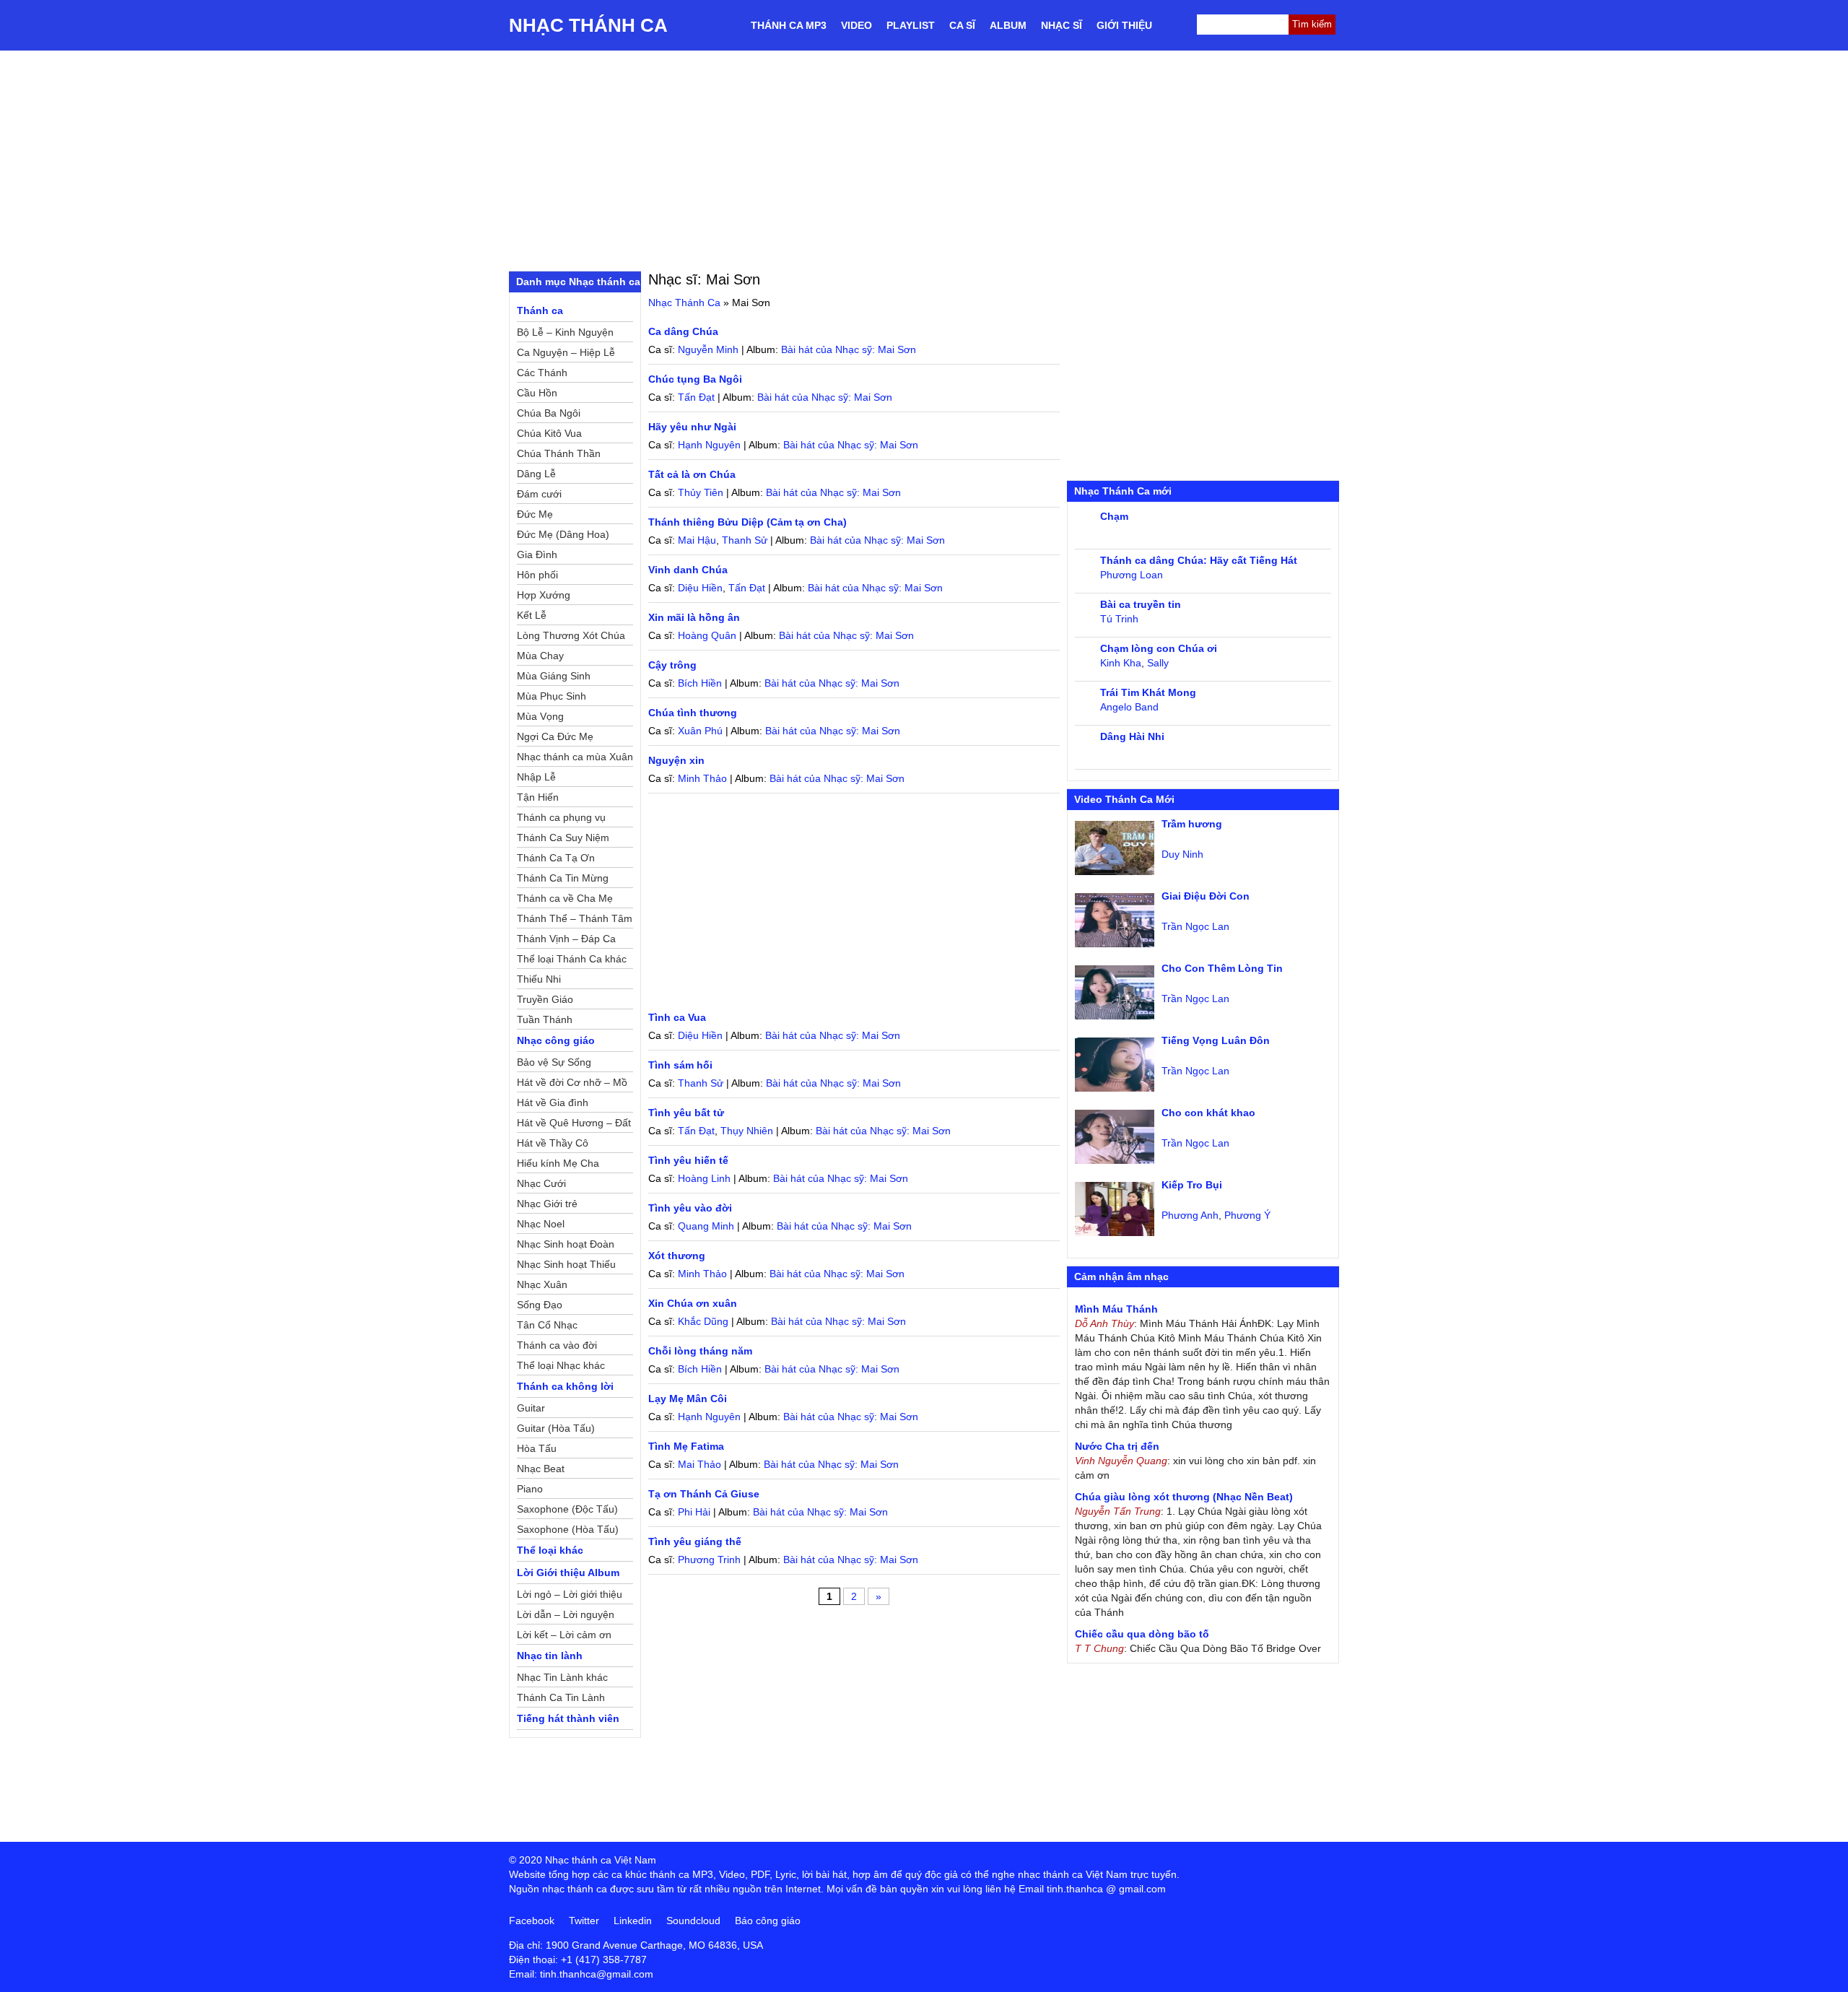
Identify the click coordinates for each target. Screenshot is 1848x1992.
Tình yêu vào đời (690, 1208)
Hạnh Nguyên (709, 445)
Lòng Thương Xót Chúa (571, 635)
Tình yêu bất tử (686, 1113)
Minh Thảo (702, 778)
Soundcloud (693, 1921)
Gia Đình (537, 554)
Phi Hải (694, 1512)
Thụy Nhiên (747, 1131)
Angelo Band (1129, 707)
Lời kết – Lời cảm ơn (564, 1635)
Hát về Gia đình (553, 1102)
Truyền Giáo (545, 999)
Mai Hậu (697, 540)
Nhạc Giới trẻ (547, 1204)
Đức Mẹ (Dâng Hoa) (563, 534)
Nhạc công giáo (556, 1040)
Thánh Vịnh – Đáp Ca (566, 939)
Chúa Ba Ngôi (549, 413)
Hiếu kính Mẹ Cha (558, 1163)
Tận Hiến (538, 797)
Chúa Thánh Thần (559, 453)
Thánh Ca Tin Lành (561, 1697)
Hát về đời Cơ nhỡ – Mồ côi (572, 1084)
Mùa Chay (540, 656)
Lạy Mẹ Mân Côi (688, 1399)
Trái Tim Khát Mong (1148, 692)
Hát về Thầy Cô (553, 1143)
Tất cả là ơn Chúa (692, 474)
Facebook (532, 1921)
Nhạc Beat (541, 1469)
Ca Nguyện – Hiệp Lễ (566, 352)
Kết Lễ (532, 615)
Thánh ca (540, 310)
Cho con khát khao (1208, 1113)
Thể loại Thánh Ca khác (572, 959)
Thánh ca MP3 (789, 25)
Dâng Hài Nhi (1132, 736)
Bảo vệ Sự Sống (554, 1062)
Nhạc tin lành (550, 1656)
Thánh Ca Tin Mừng (563, 878)
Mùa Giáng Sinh (554, 676)
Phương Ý (1247, 1215)
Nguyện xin (676, 760)
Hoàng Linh (704, 1178)
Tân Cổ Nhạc (547, 1325)
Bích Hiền (700, 683)
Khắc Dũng (703, 1321)
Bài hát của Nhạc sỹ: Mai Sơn (849, 349)
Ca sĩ (962, 25)
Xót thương (677, 1256)
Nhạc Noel (541, 1224)
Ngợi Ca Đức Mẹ (555, 736)
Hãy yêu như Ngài (692, 427)
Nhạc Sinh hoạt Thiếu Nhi (566, 1266)
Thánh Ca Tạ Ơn (556, 858)
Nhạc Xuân (542, 1284)
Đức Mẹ (535, 514)
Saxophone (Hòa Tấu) (568, 1529)
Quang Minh (706, 1226)
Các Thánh (542, 373)
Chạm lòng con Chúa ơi (1159, 648)
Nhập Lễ (536, 777)
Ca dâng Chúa (683, 331)
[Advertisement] (924, 159)
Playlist (911, 25)
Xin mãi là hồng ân (694, 617)
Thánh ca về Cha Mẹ (565, 898)
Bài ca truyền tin (1141, 604)
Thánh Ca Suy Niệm (563, 838)
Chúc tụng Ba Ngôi (695, 379)
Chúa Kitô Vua (549, 433)
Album (1008, 25)
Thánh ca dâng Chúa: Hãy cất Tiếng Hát (1199, 560)
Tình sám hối (680, 1065)
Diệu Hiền (700, 588)
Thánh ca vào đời (557, 1345)
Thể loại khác (550, 1550)
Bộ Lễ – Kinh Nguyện (565, 332)
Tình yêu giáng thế (695, 1541)
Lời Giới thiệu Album (568, 1573)
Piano (530, 1489)
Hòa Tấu (537, 1448)
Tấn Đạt (696, 397)
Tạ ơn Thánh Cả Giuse (704, 1494)
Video (857, 25)
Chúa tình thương (693, 713)
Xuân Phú (700, 731)
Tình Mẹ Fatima (686, 1446)
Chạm (1114, 516)
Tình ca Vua (677, 1017)
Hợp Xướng (544, 595)
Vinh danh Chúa (688, 570)
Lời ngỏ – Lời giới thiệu (570, 1594)
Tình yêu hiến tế (688, 1160)
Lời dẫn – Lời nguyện (566, 1614)
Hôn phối (537, 575)
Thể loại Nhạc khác (561, 1365)
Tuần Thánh (545, 1019)
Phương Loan (1132, 575)
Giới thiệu (1124, 25)
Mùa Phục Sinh (552, 696)
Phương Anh (1190, 1215)
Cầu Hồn (537, 393)
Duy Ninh (1182, 854)
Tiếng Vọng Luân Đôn (1216, 1040)
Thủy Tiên (701, 492)
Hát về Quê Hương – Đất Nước (574, 1125)
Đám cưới (539, 494)
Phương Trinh (709, 1560)
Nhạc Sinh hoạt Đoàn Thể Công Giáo (566, 1246)
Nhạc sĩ (1062, 25)
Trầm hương (1192, 824)
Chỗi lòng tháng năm (700, 1351)
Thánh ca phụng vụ (561, 817)
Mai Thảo (699, 1464)
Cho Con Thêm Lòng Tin (1222, 968)
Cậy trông (672, 665)
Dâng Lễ (536, 474)
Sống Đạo (540, 1305)
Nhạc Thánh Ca (588, 25)
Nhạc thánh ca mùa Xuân (575, 757)
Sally (1158, 663)
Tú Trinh (1119, 619)
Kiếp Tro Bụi (1192, 1185)
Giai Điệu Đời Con (1206, 896)
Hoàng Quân (707, 635)
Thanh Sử (745, 540)
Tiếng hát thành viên (568, 1718)
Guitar (531, 1408)
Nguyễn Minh (708, 349)
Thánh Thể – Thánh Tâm (575, 918)
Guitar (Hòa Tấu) (556, 1428)
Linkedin (633, 1921)
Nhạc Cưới (541, 1183)
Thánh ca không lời (565, 1386)
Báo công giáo (768, 1921)
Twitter (584, 1921)
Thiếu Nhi (539, 979)
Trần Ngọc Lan (1195, 926)
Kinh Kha (1121, 663)
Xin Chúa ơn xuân (693, 1303)
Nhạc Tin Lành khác (562, 1677)
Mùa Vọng (540, 716)
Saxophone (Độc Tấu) (567, 1509)
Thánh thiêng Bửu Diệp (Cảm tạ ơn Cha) (748, 522)
